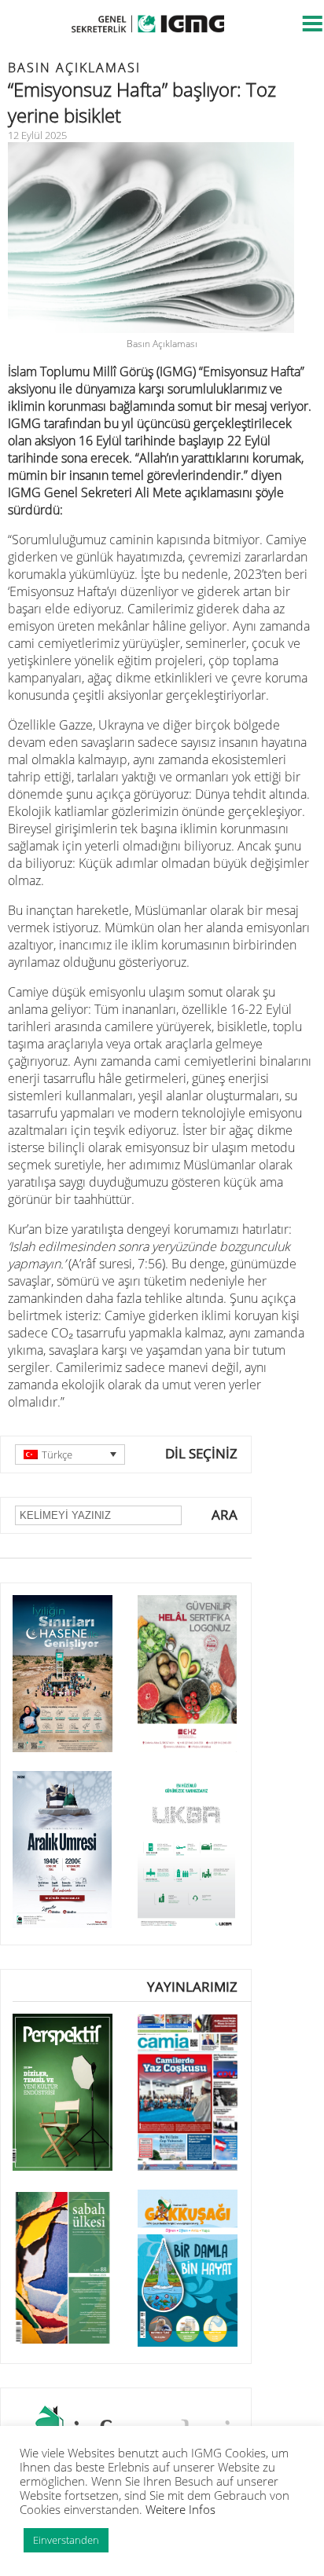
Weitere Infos (180, 2509)
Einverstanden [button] (66, 2540)
